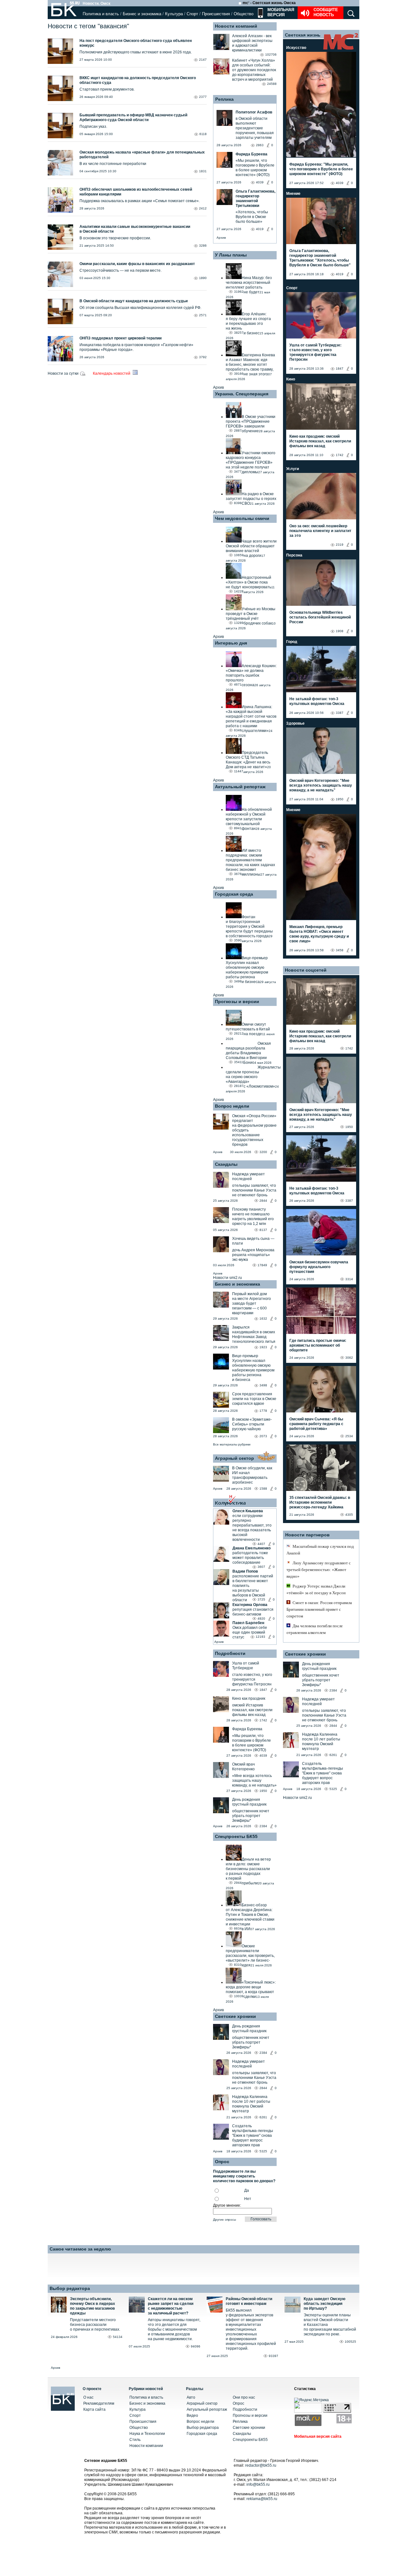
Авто (191, 2397)
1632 (263, 1319)
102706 (271, 55)
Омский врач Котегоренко (243, 1767)
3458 (340, 950)
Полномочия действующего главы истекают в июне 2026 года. (136, 52)
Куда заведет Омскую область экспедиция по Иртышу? (324, 2304)
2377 (203, 97)
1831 (203, 171)
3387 (340, 713)
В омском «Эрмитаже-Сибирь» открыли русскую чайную (252, 1424)
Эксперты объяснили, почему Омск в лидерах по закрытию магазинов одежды (93, 2306)
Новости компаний (236, 26)
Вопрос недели (232, 1106)
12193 (260, 1637)
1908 (340, 631)
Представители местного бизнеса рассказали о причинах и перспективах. (95, 2325)
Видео (192, 2415)
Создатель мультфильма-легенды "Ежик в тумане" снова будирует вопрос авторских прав (253, 2135)
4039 (263, 1756)
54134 (118, 2337)
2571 (203, 315)
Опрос (238, 2403)
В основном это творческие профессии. (115, 238)
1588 (263, 1489)
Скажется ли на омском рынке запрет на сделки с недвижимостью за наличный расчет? (171, 2306)
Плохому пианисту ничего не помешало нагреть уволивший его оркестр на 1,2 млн (253, 1216)
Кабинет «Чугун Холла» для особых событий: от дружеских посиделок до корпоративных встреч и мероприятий (254, 70)
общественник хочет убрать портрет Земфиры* (251, 1816)
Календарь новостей (112, 373)
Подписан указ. (93, 126)
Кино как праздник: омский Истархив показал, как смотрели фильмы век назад (320, 441)
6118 (203, 134)
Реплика (224, 99)
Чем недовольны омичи (242, 518)
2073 (263, 1436)
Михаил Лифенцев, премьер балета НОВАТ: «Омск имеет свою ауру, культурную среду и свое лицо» (319, 934)
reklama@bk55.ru (262, 2499)
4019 (340, 274)
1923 (263, 1347)
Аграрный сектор (235, 1458)
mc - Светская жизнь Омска (269, 3)
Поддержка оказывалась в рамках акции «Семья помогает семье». (140, 201)
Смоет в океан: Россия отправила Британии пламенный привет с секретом (319, 1609)
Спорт (192, 14)
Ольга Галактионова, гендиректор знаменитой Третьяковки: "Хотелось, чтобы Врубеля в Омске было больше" (320, 258)
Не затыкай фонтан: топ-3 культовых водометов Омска (317, 701)
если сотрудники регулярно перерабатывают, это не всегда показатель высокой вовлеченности (252, 1528)
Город (292, 642)
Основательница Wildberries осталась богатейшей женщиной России (320, 617)
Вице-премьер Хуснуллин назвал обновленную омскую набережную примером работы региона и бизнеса (253, 1368)
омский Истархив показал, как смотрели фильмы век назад (252, 1710)
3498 (263, 1385)
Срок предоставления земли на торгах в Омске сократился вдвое (254, 1399)
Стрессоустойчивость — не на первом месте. (121, 270)
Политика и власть (101, 14)
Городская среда (234, 894)
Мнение (293, 194)
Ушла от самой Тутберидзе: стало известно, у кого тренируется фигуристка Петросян (315, 352)
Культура (174, 14)
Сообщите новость (326, 12)
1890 (203, 278)
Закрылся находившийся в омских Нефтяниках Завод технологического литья (254, 1334)
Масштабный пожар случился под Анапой (320, 1550)
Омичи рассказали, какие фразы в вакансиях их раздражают (137, 264)
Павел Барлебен (248, 1623)
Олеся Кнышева (248, 1511)
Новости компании (146, 2446)
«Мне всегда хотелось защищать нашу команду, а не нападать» (254, 1780)
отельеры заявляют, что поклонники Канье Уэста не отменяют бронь (254, 1190)
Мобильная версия (280, 12)
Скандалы (226, 1164)
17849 (262, 1265)
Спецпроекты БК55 (236, 1836)
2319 (340, 545)
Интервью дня (231, 643)
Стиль (135, 2440)
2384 (263, 1826)
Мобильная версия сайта (318, 2436)
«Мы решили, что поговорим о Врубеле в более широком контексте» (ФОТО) (252, 1743)
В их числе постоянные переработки (113, 164)
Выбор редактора (70, 2288)
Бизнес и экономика (142, 14)
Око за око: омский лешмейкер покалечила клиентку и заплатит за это (320, 531)
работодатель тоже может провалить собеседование (250, 1558)
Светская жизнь (303, 35)
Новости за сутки (64, 373)
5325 (263, 2151)
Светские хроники (235, 2016)
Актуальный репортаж (240, 787)
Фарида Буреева (247, 1729)
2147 (203, 60)
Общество (244, 14)
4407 (261, 1544)
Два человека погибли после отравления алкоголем (315, 1629)
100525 (350, 2342)
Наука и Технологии (147, 2434)
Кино (291, 379)
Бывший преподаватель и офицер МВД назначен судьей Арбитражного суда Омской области (133, 117)
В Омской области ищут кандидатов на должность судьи (134, 301)
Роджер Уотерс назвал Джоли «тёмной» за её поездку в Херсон (316, 1589)
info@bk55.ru (258, 2484)
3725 (261, 1599)
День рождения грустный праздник (249, 1802)
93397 (273, 2356)
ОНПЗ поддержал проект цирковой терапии (121, 338)
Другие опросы (224, 2220)
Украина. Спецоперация (242, 394)
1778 (263, 1411)
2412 (203, 208)
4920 (261, 1619)
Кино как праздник (249, 1698)
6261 (263, 2117)
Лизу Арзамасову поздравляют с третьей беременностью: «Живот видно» (319, 1570)
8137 (263, 1230)
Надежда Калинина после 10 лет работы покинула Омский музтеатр (251, 2104)
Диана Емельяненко (252, 1548)
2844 (263, 1201)
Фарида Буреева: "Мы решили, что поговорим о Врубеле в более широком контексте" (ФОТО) (321, 169)
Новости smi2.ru (228, 1278)
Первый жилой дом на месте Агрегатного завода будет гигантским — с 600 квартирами (252, 1303)
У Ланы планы (231, 255)
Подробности (230, 1653)
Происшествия (216, 14)
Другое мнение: (227, 2205)
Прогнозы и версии (237, 1001)
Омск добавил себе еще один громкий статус (250, 1632)
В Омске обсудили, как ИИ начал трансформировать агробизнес (252, 1475)
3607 (261, 1567)
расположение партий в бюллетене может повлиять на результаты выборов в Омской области (253, 1588)
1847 (263, 1690)
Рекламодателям (99, 2403)
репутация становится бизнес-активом (253, 1612)
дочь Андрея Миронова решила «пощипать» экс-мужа (253, 1255)
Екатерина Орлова (250, 1605)
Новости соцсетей (306, 970)
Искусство (296, 48)
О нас (88, 2397)
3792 (203, 357)
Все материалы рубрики (232, 1444)
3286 (203, 246)
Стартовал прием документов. (107, 89)
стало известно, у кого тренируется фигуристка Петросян (252, 1679)
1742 (263, 1720)
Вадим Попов (245, 1571)
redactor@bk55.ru (261, 2465)
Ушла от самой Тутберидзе (246, 1666)
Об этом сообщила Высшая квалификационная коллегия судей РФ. (140, 308)
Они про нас (244, 2397)
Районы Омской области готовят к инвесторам (249, 2301)
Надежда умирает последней (248, 1176)
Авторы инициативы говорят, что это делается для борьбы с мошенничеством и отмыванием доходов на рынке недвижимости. (174, 2329)
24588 (272, 84)
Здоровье (295, 723)
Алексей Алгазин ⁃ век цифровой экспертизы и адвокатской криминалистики (252, 43)
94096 (196, 2346)
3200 (263, 1152)
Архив (221, 238)
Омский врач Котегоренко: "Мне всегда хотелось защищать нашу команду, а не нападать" (321, 785)
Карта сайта (94, 2409)
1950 (263, 1791)
